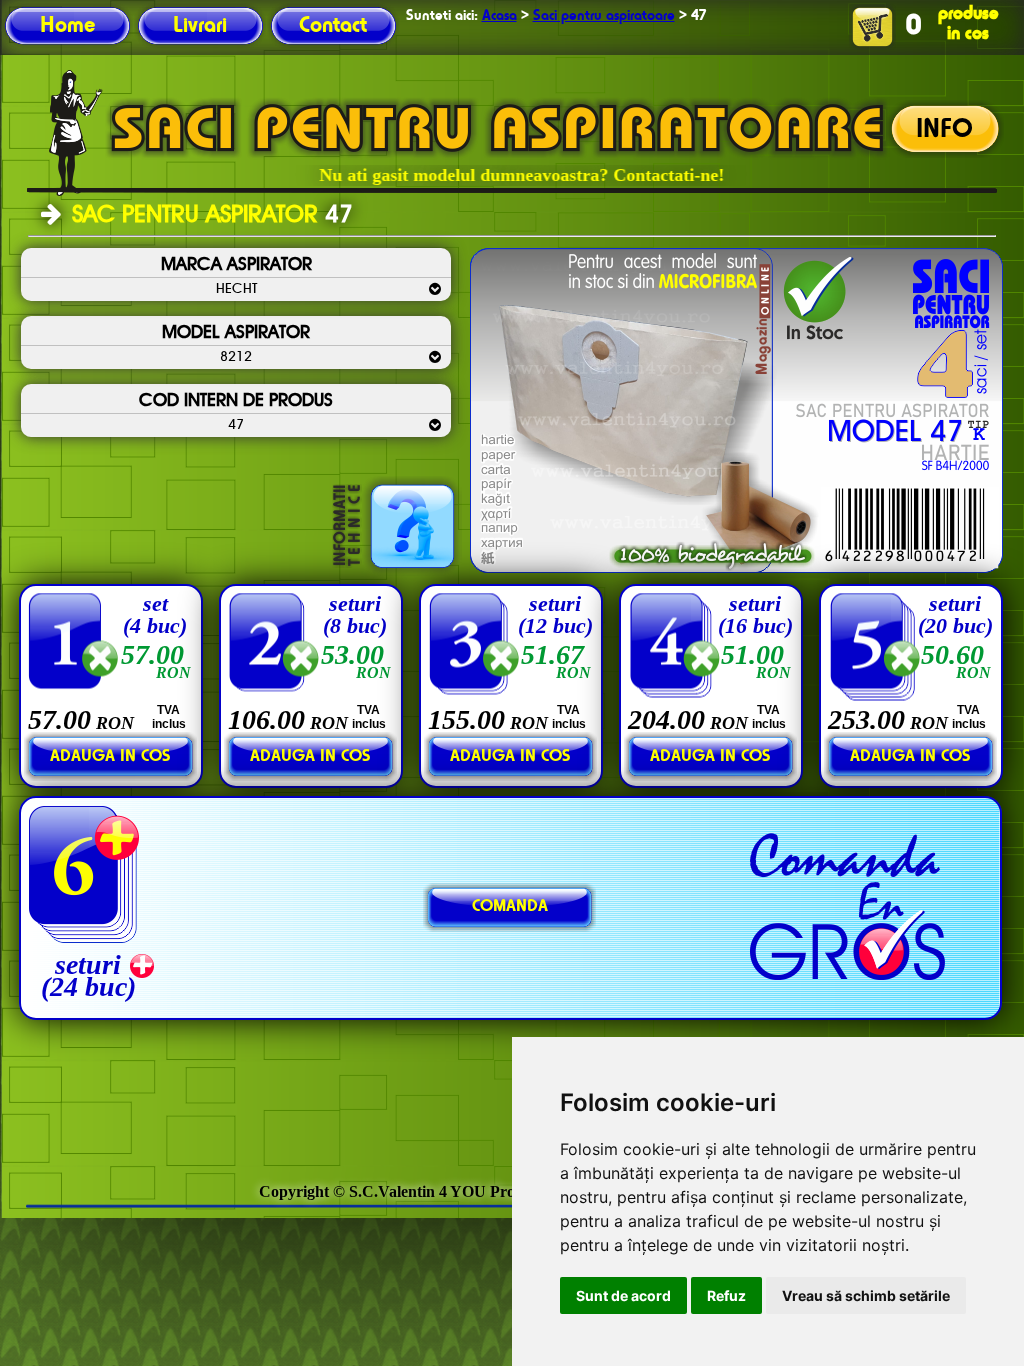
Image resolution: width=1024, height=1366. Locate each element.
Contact (333, 26)
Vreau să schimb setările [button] (866, 1295)
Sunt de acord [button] (623, 1295)
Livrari (200, 26)
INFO (944, 130)
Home (67, 26)
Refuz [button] (726, 1295)
